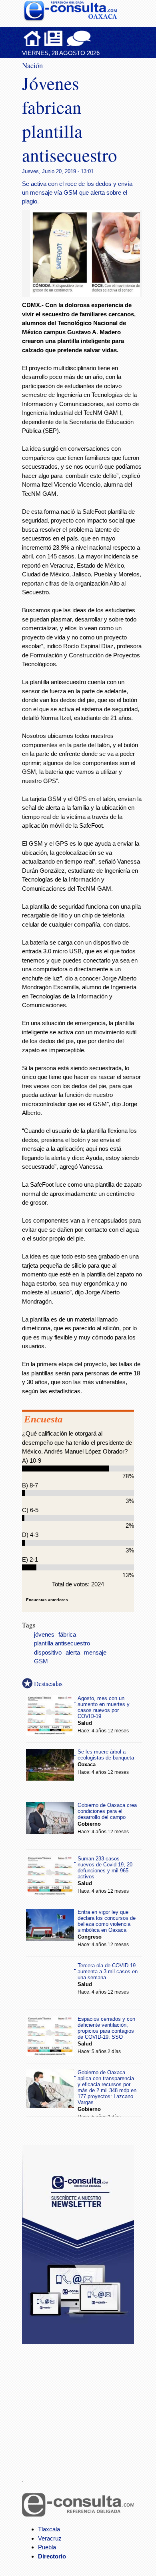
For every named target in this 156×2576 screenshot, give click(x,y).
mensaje (95, 1653)
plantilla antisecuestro (62, 1643)
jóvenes (44, 1635)
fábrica (67, 1635)
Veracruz (50, 2538)
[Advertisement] (82, 2406)
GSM (41, 1661)
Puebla (47, 2547)
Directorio (52, 2556)
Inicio (32, 38)
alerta (73, 1653)
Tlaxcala (49, 2529)
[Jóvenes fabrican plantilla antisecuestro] (88, 295)
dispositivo (48, 1653)
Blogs (94, 38)
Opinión (79, 38)
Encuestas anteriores (47, 1600)
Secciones (54, 38)
